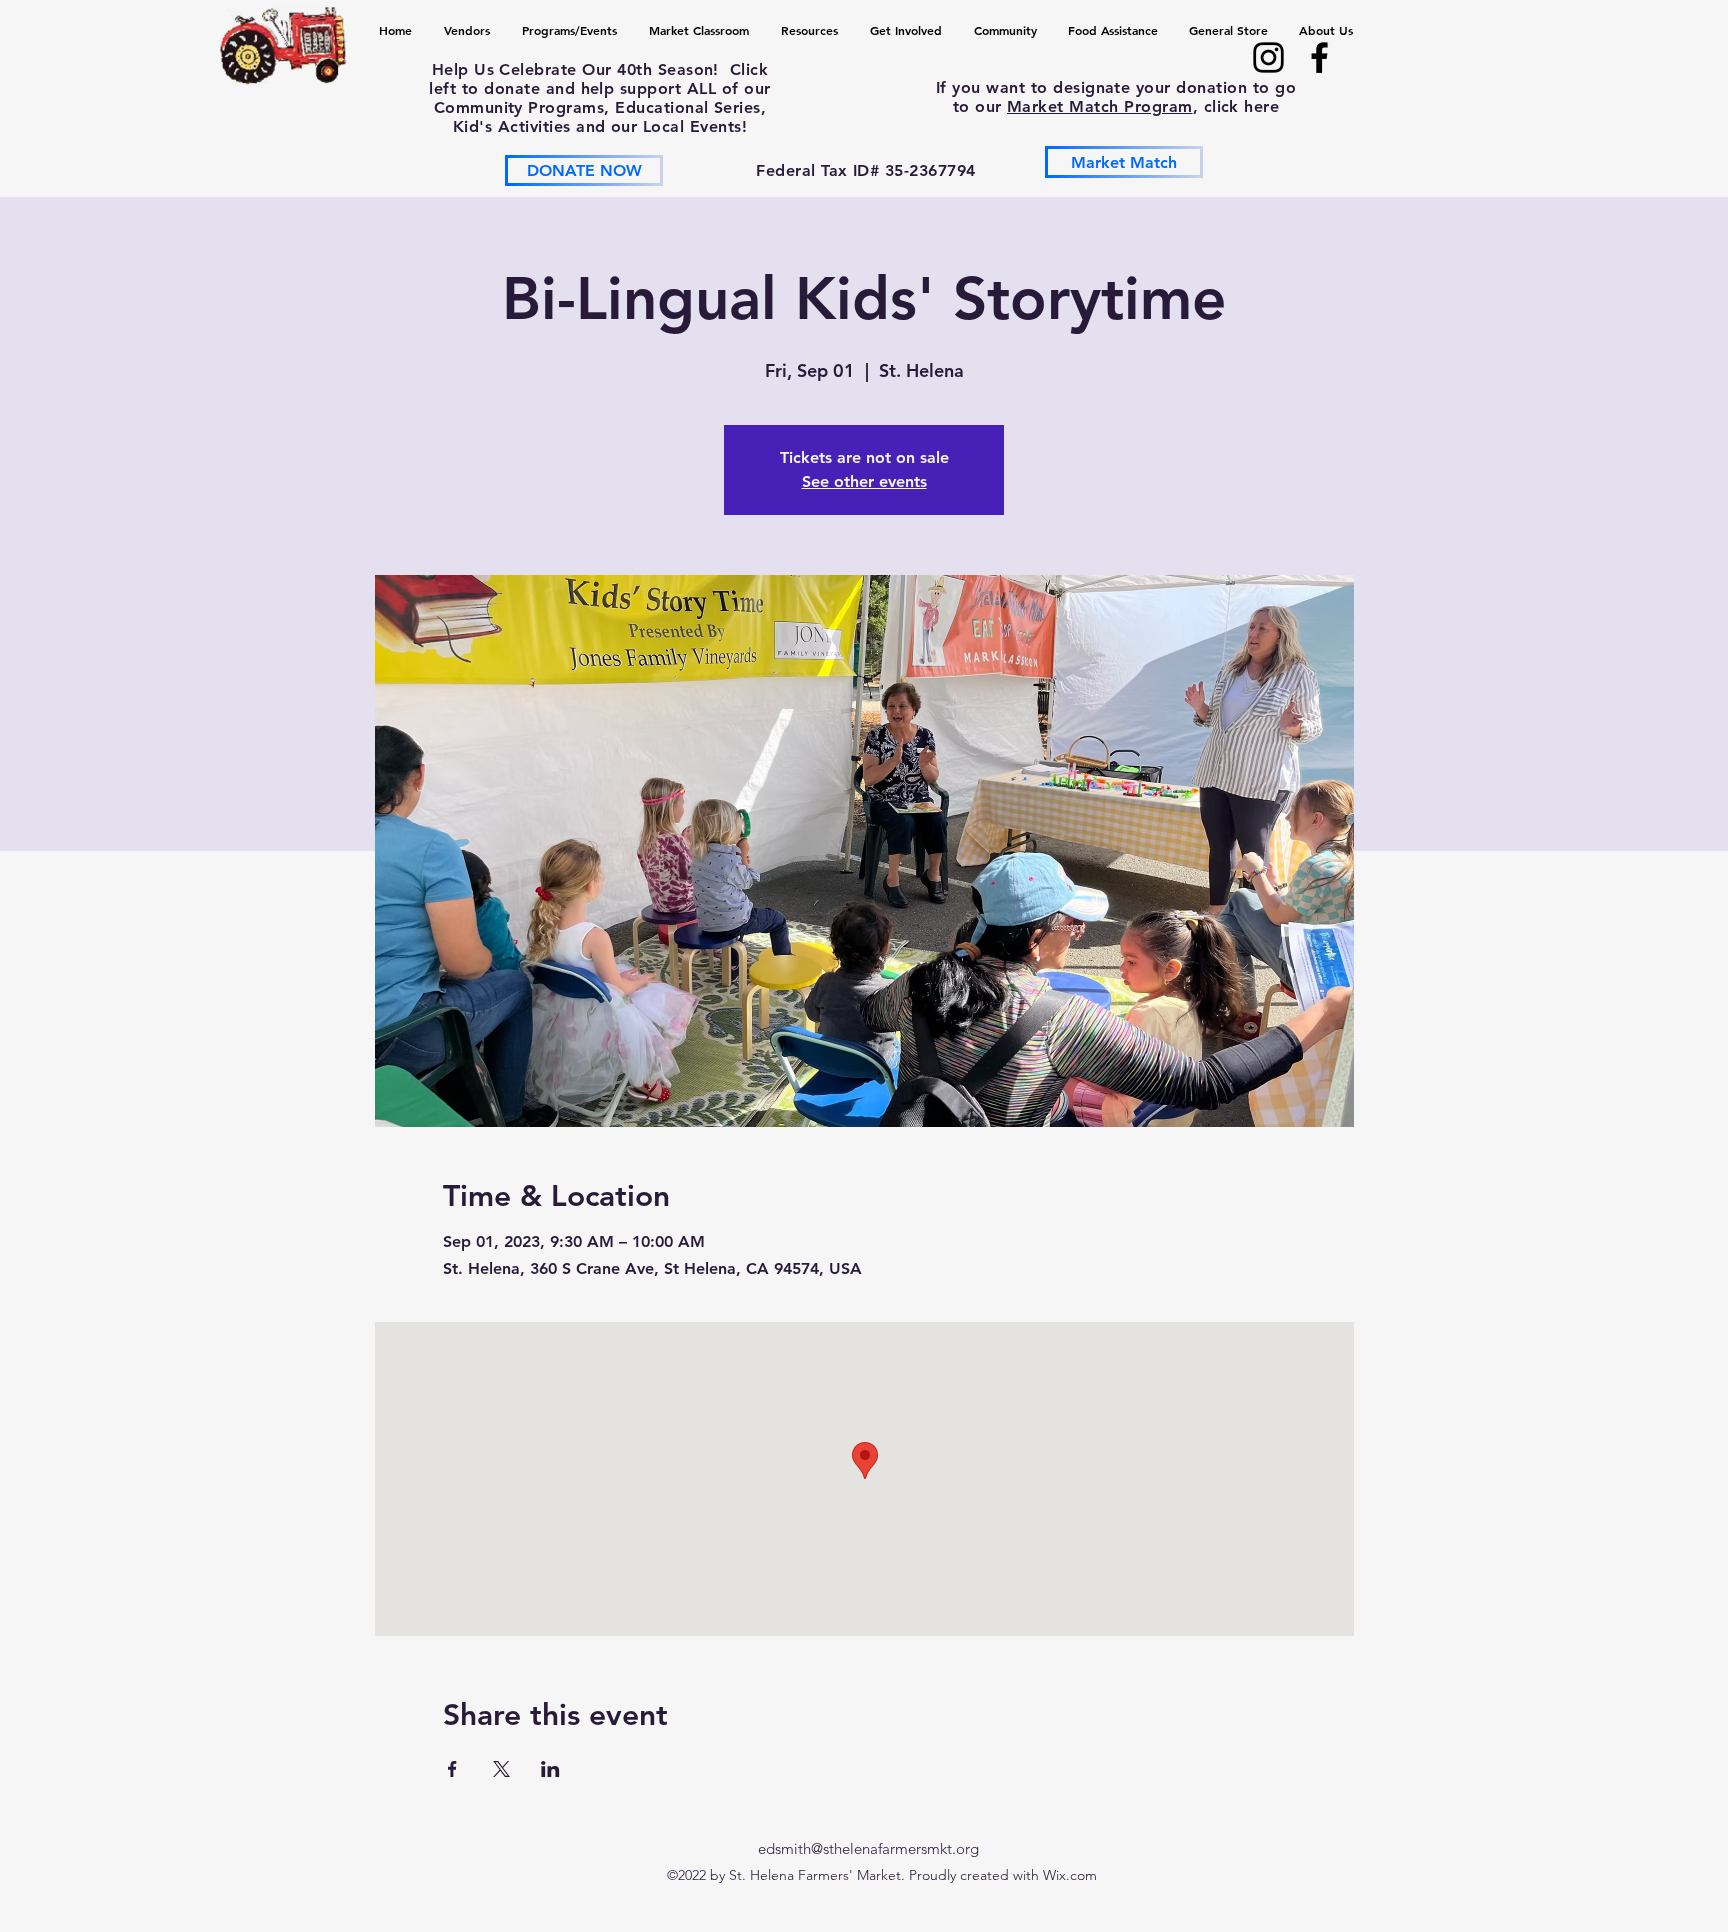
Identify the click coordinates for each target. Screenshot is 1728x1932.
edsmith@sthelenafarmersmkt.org (868, 1848)
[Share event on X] (501, 1769)
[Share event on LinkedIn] (550, 1769)
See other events (864, 481)
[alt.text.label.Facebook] (1319, 57)
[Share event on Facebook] (452, 1769)
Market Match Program (1100, 106)
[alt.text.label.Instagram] (1268, 57)
